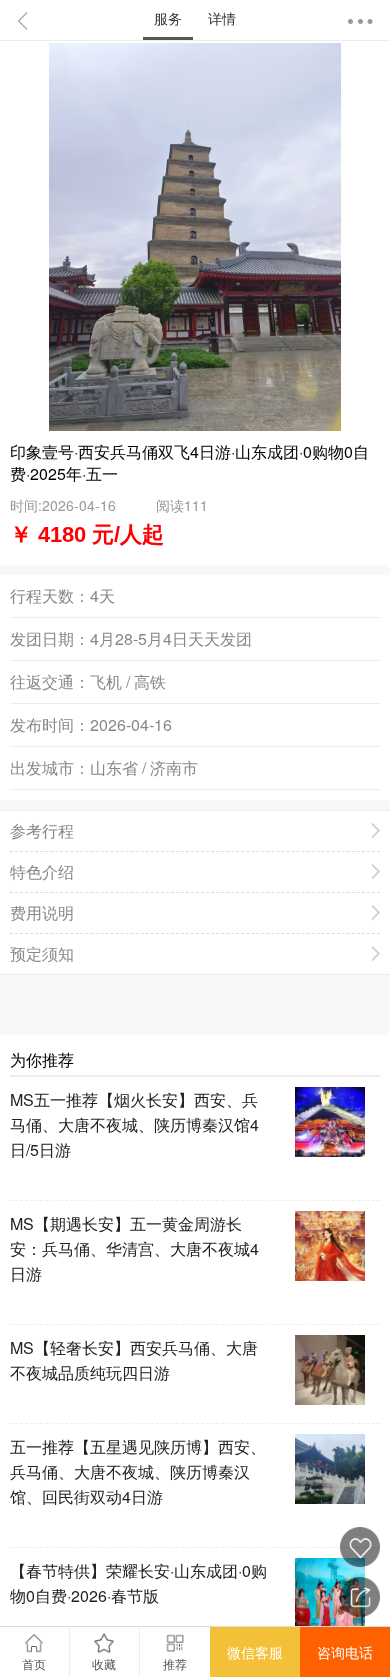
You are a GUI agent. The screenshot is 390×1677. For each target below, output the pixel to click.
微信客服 (255, 1652)
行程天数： (50, 596)
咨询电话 (345, 1652)
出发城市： (50, 768)
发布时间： (50, 725)
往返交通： (50, 682)
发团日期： (50, 639)
